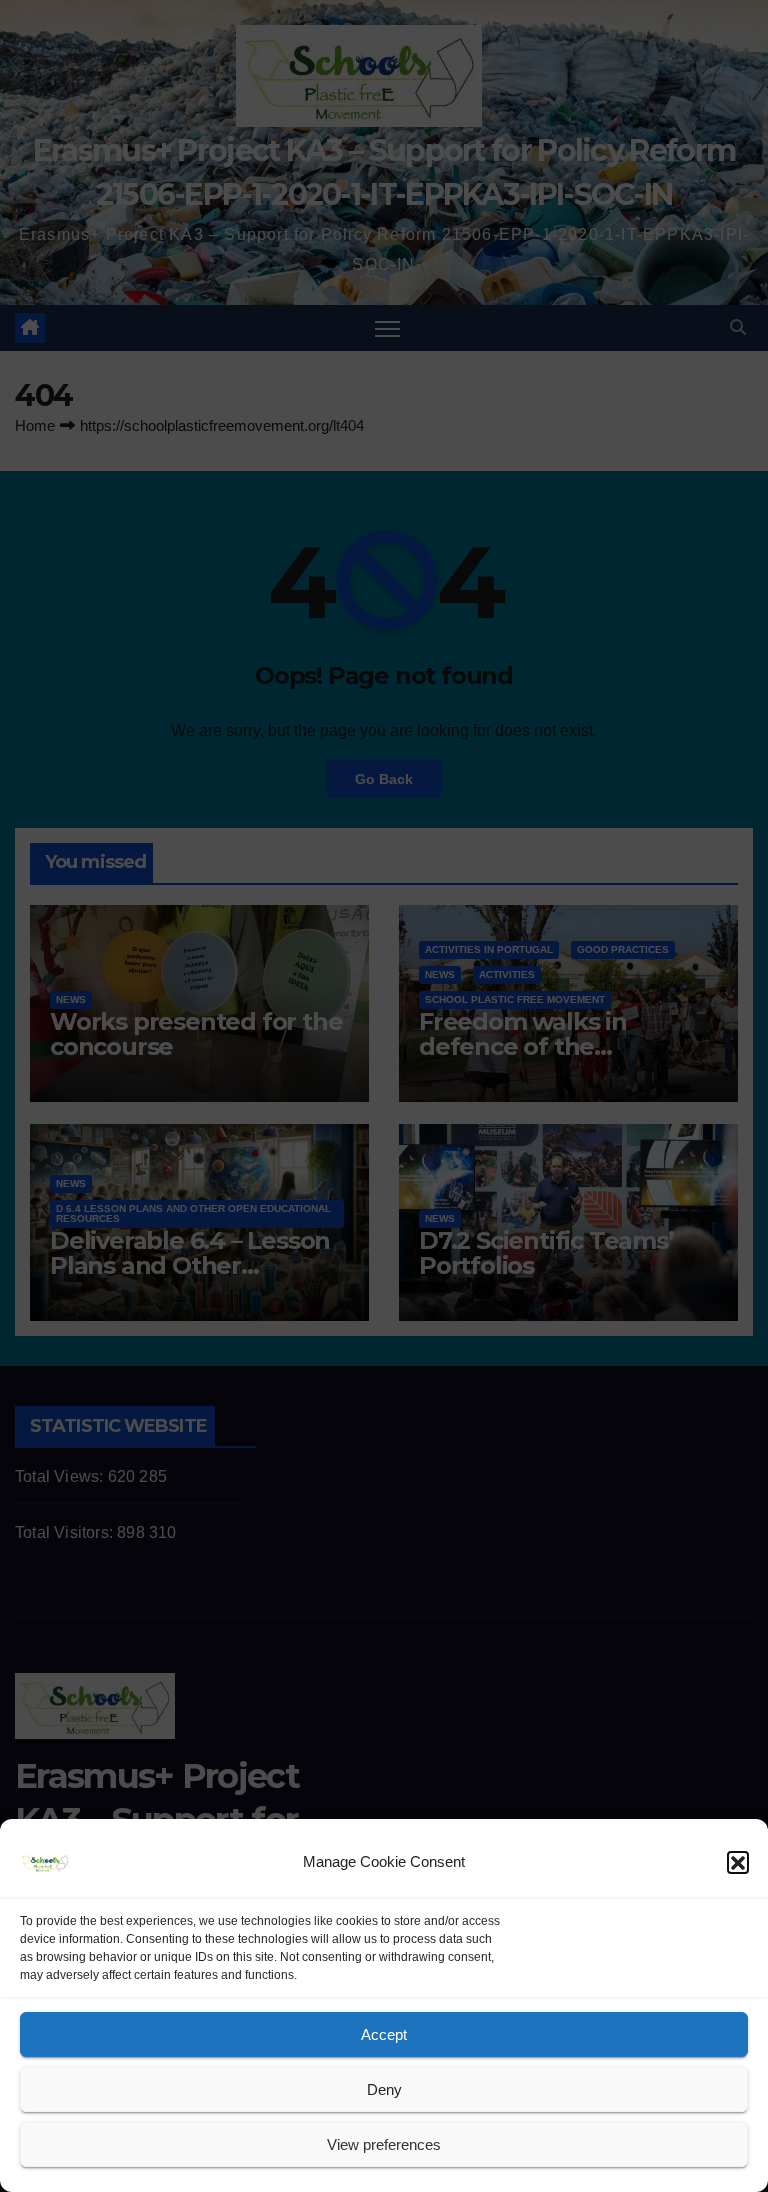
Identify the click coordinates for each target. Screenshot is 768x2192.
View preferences (384, 2144)
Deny (384, 2089)
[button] (738, 1862)
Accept (384, 2034)
